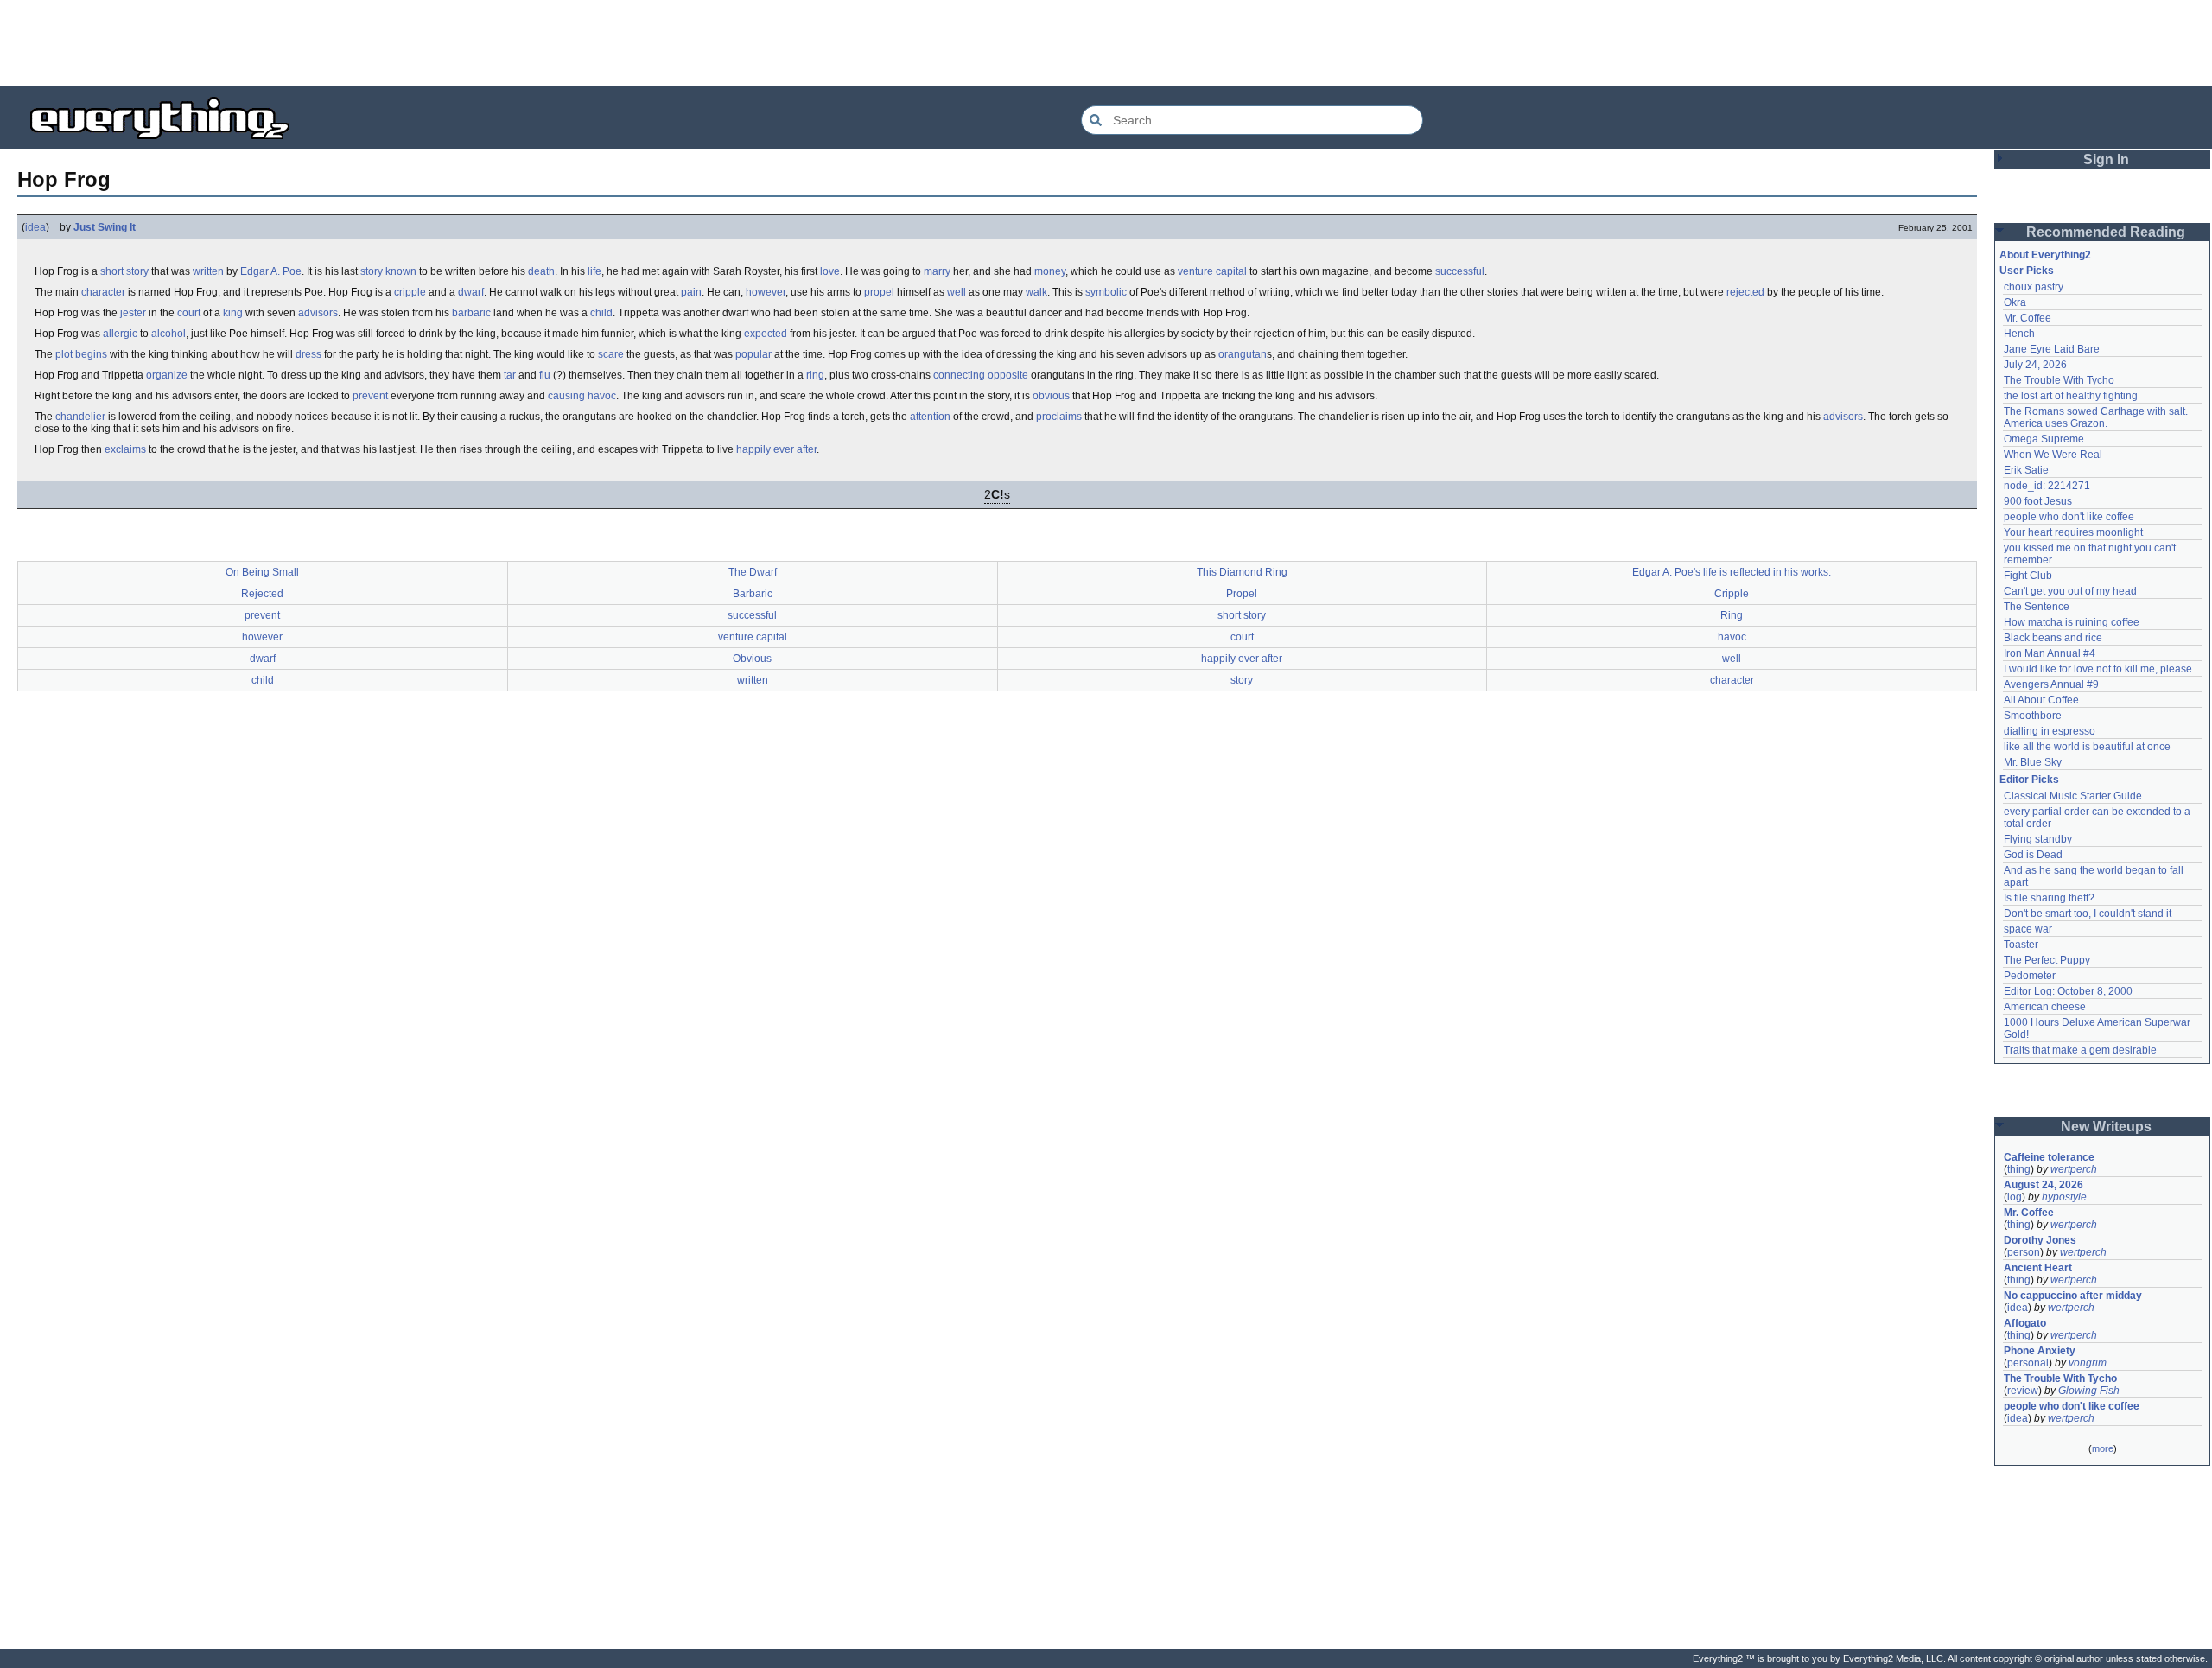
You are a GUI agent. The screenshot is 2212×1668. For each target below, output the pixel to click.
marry (937, 271)
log (2015, 1197)
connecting (959, 375)
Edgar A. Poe (271, 271)
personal (2028, 1363)
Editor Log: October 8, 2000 (2068, 991)
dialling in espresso (2050, 731)
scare (611, 354)
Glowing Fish (2089, 1391)
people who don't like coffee (2069, 517)
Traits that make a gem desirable (2080, 1050)
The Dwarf (753, 572)
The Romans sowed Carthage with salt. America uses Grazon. (2097, 417)
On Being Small (262, 572)
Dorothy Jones (2040, 1240)
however (766, 292)
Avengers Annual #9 (2051, 684)
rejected (1745, 292)
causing (566, 396)
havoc (602, 396)
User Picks (2027, 271)
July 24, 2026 (2035, 365)
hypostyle (2064, 1197)
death (541, 271)
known (401, 271)
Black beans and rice (2053, 638)
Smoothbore (2033, 716)
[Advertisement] (1106, 43)
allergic (120, 334)
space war (2028, 929)
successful (1460, 271)
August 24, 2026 (2044, 1185)
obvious (1051, 396)
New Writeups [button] (2106, 1127)
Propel (1242, 594)
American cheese (2045, 1007)
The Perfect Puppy (2047, 960)
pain (691, 292)
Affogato (2025, 1323)
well (957, 292)
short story (124, 271)
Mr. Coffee (2028, 318)
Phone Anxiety (2040, 1351)
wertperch (2074, 1169)
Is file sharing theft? (2049, 898)
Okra (2015, 302)
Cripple (1732, 594)
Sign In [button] (2106, 159)
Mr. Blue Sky (2033, 762)
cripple (410, 292)
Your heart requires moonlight (2073, 532)
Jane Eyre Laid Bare (2052, 349)
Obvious (752, 659)
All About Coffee (2041, 700)
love (830, 271)
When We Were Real (2053, 455)
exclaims (125, 449)
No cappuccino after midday (2073, 1296)
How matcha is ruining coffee (2072, 622)
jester (133, 313)
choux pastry (2034, 287)
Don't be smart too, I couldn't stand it (2088, 914)
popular (753, 354)
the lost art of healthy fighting (2071, 396)
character (103, 292)
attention (930, 417)
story (372, 271)
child (601, 313)
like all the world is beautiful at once (2087, 747)
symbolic (1106, 292)
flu (545, 375)
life (594, 271)
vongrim (2088, 1363)
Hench (2019, 334)
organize (167, 375)
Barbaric (753, 594)
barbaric (471, 313)
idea (35, 227)
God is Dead (2033, 855)
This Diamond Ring (1242, 572)
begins (91, 354)
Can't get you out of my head (2070, 591)
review (2023, 1391)
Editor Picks (2029, 780)
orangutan (1243, 354)
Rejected (262, 594)
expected (766, 334)
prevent (370, 396)
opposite (1008, 375)
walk (1036, 292)
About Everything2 (2045, 255)
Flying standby (2038, 839)
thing (2019, 1169)
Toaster (2021, 945)
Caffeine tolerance (2049, 1157)
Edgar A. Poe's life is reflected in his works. (1732, 572)
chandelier (80, 417)
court (189, 313)
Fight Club (2028, 576)
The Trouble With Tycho (2059, 380)
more (2103, 1448)
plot (64, 354)
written (208, 271)
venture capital (1212, 271)
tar (510, 375)
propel (879, 292)
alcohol (168, 334)
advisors (318, 313)
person (2024, 1252)
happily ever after (776, 449)
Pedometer (2030, 976)
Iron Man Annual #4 (2050, 653)
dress (308, 354)
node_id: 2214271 (2047, 486)
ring (815, 375)
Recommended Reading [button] (2106, 232)
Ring (1732, 615)
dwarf (471, 292)
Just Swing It (105, 227)
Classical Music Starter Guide (2073, 796)
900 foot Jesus (2038, 501)
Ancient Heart (2038, 1268)
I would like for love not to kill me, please (2098, 669)
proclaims (1059, 417)
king (233, 313)
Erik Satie (2026, 470)
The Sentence (2037, 607)
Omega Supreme (2044, 439)
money (1050, 271)
